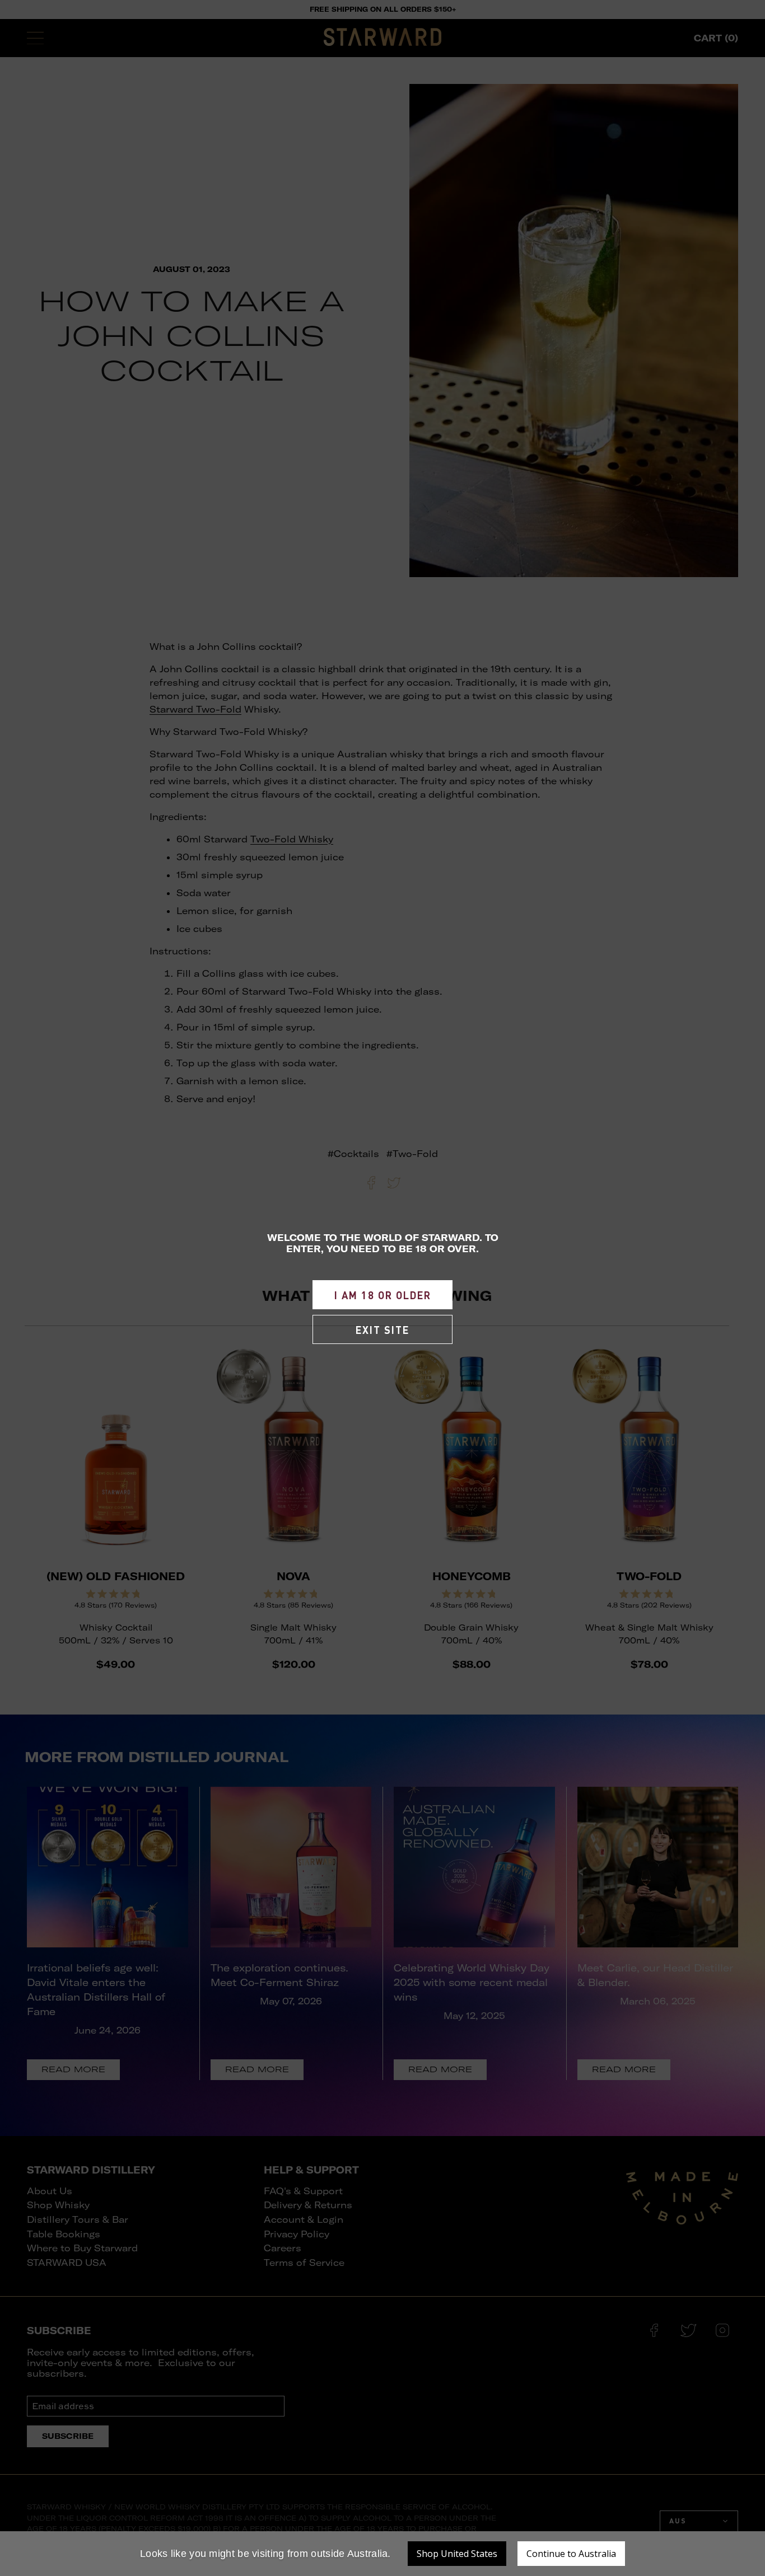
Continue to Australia (571, 2554)
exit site (382, 1330)
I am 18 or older (383, 1295)
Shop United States (457, 2554)
